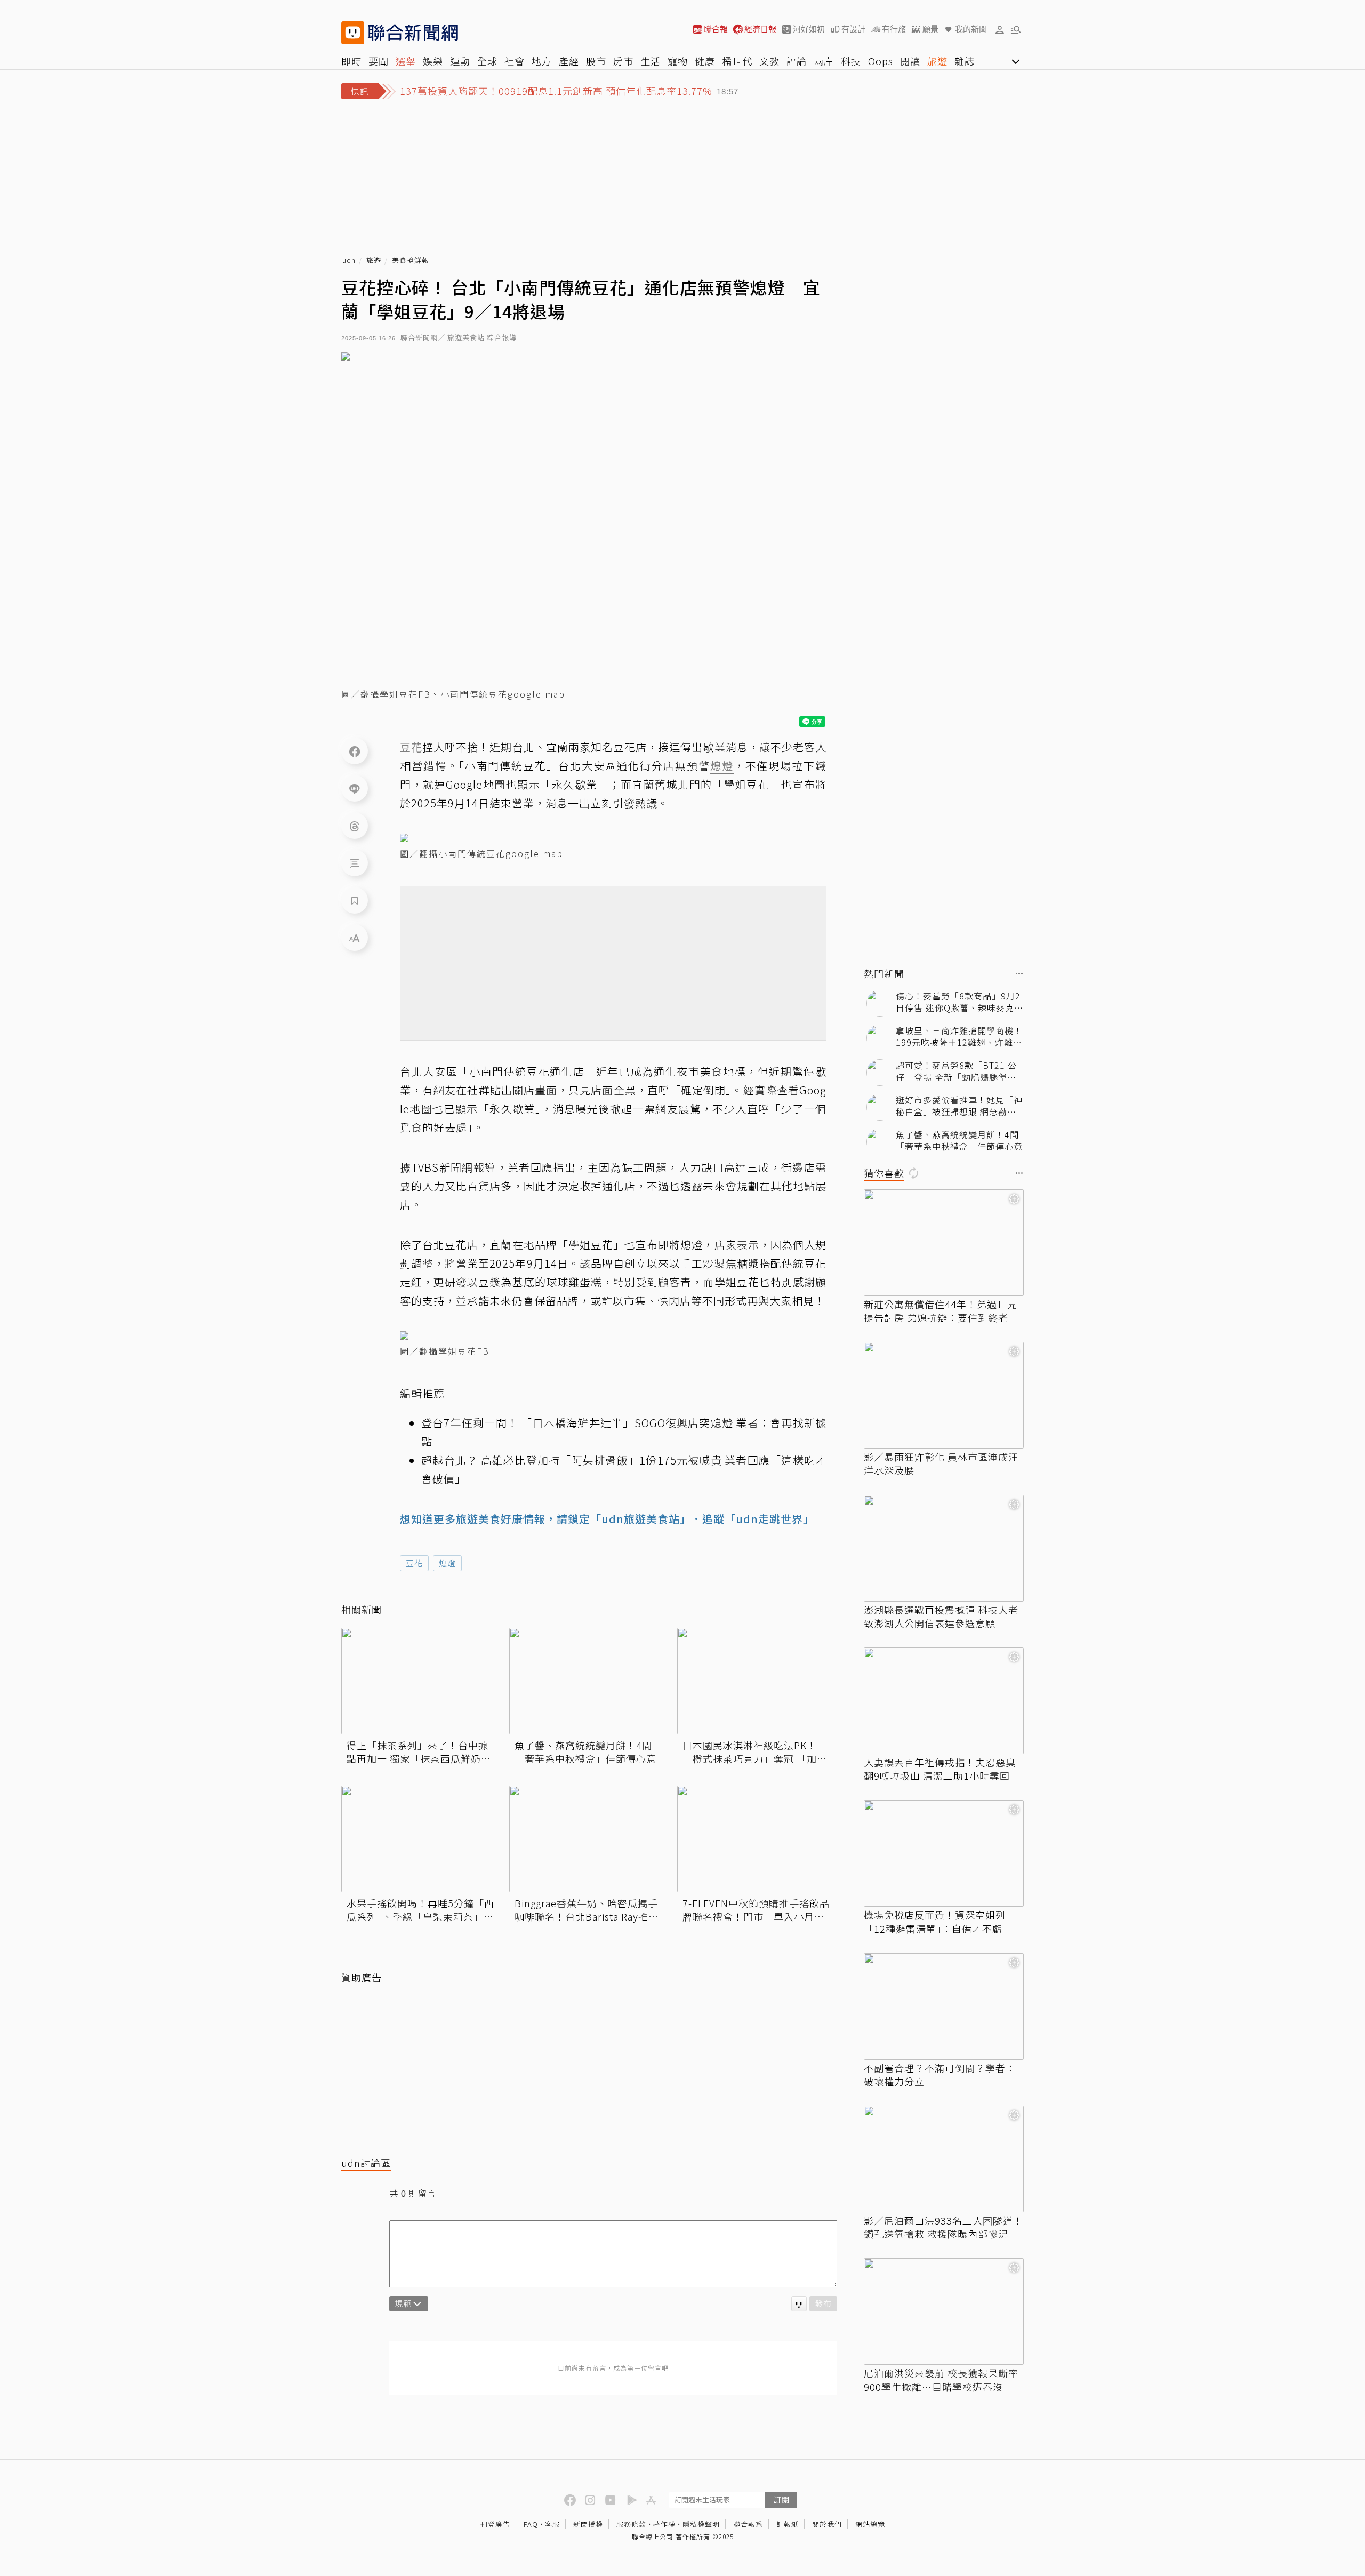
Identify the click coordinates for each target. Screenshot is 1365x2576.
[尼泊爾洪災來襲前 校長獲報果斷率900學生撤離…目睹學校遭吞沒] (944, 2311)
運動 (460, 61)
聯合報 (716, 29)
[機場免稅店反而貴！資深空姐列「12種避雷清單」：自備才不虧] (944, 1853)
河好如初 (809, 29)
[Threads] (355, 826)
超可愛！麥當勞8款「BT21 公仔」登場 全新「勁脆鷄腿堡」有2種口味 (956, 1071)
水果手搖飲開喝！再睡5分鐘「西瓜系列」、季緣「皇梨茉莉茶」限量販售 (420, 1910)
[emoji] (799, 2304)
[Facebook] (355, 751)
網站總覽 (870, 2524)
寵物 (678, 61)
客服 (552, 2524)
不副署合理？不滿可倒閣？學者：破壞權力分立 (940, 2075)
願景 (930, 29)
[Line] (355, 788)
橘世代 (737, 61)
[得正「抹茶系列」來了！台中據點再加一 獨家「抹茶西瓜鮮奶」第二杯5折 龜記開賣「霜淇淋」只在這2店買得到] (421, 1681)
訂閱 (781, 2499)
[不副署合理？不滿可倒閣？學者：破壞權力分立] (944, 2006)
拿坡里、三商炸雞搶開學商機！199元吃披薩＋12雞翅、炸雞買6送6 (959, 1037)
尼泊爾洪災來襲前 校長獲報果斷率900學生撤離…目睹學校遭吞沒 (941, 2380)
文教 (769, 61)
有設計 (853, 29)
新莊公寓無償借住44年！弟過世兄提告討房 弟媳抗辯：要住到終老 (941, 1311)
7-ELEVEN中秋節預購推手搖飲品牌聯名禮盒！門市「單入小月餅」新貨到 (756, 1910)
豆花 (414, 1563)
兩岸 (824, 61)
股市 (596, 61)
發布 (823, 2303)
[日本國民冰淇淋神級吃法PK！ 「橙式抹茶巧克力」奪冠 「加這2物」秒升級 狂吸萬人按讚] (757, 1681)
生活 (651, 61)
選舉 (406, 61)
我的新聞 (971, 29)
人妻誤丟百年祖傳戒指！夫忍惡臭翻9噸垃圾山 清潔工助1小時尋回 (940, 1769)
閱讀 (910, 61)
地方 (542, 61)
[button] (1000, 29)
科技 (851, 61)
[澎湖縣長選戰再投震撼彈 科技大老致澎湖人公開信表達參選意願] (944, 1548)
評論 (797, 61)
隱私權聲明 (701, 2524)
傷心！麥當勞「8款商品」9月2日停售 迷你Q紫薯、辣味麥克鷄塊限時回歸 (959, 1002)
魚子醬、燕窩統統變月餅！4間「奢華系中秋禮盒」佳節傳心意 (585, 1752)
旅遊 (937, 61)
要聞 (379, 61)
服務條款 (631, 2524)
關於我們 (827, 2524)
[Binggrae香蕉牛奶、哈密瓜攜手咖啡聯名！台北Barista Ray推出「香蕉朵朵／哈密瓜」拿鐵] (589, 1839)
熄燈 (447, 1563)
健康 (705, 61)
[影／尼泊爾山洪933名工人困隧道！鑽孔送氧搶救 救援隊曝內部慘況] (944, 2159)
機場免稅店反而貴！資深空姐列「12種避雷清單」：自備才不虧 (935, 1922)
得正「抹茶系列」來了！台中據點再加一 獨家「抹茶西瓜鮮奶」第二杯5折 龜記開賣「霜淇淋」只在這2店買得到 (419, 1752)
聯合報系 (748, 2524)
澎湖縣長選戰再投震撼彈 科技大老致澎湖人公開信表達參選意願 (941, 1617)
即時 (351, 61)
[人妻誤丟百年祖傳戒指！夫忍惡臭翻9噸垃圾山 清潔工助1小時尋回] (944, 1701)
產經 (569, 61)
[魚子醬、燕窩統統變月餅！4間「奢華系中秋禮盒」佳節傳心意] (589, 1681)
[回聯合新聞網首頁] (353, 33)
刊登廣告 (495, 2524)
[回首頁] (413, 33)
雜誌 (965, 61)
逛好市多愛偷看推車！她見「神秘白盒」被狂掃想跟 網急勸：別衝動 (959, 1106)
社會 (515, 61)
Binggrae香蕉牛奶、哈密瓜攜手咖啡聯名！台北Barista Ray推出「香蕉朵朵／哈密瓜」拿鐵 (587, 1910)
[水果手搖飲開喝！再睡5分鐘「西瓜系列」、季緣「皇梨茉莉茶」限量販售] (421, 1839)
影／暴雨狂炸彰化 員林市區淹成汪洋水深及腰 (941, 1463)
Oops (881, 61)
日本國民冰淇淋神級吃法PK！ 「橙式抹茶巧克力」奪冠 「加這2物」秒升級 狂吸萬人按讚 (755, 1752)
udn (349, 261)
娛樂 (433, 61)
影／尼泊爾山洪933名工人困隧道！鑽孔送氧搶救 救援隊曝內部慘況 (944, 2227)
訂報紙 (788, 2524)
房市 (623, 61)
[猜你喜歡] (1019, 1174)
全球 (487, 61)
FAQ (531, 2524)
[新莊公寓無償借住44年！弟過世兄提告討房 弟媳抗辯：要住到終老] (944, 1243)
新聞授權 (588, 2524)
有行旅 (894, 29)
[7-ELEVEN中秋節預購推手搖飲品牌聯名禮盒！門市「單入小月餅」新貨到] (757, 1839)
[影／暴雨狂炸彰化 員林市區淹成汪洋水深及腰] (944, 1395)
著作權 (664, 2524)
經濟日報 (760, 29)
